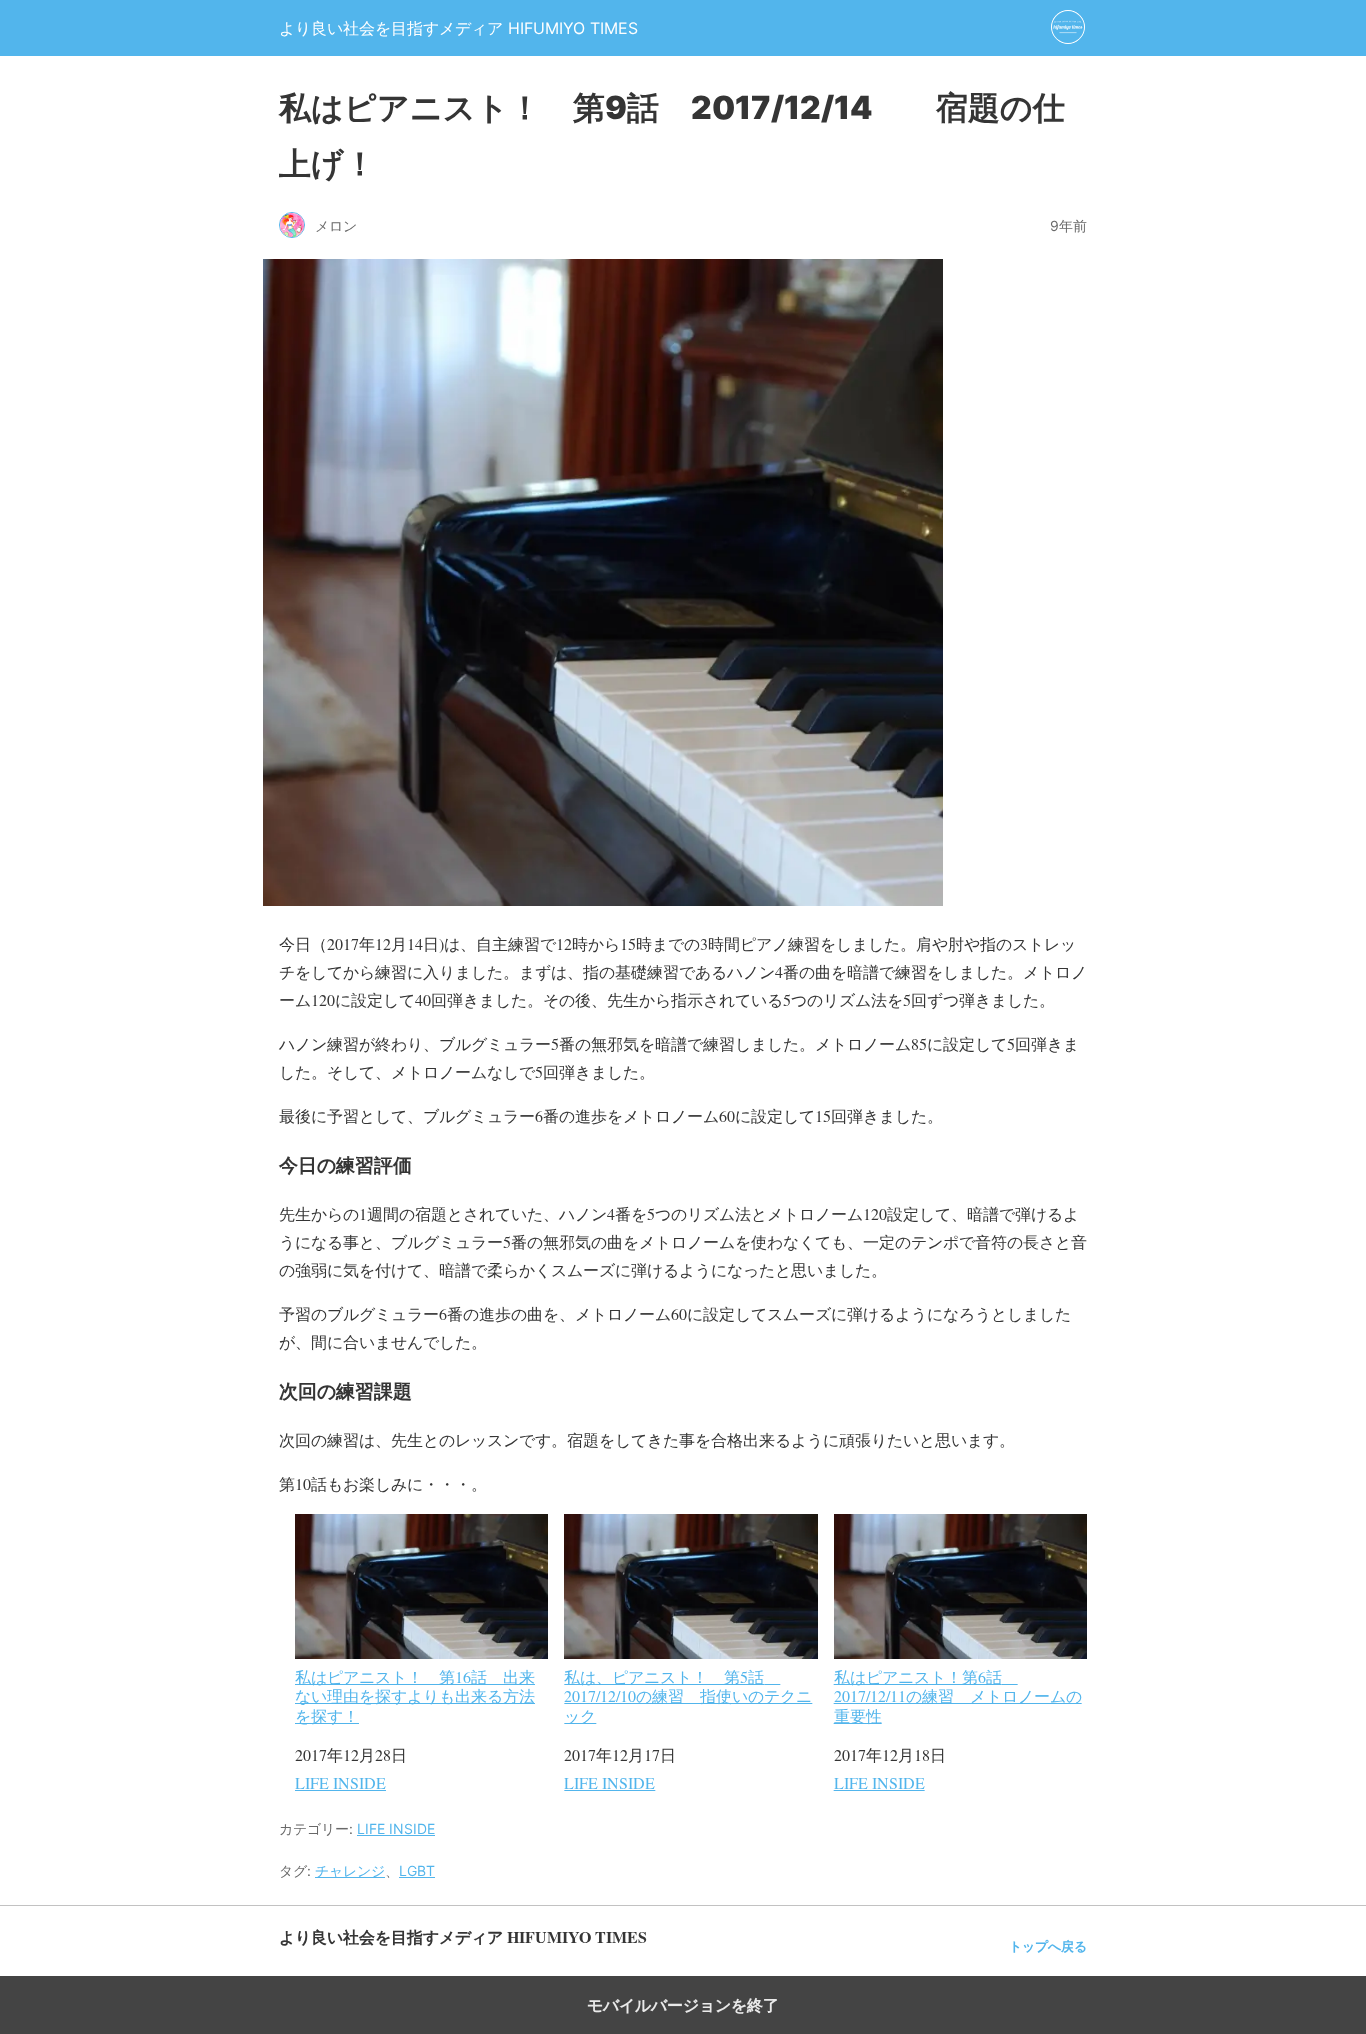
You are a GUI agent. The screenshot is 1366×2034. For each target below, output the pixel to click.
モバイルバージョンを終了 (683, 2005)
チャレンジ (350, 1870)
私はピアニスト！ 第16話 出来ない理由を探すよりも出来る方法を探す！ (415, 1695)
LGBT (417, 1870)
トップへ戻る (1048, 1946)
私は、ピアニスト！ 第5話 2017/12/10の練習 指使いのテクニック (688, 1695)
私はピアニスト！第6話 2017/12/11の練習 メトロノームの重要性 (958, 1695)
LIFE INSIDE (340, 1782)
